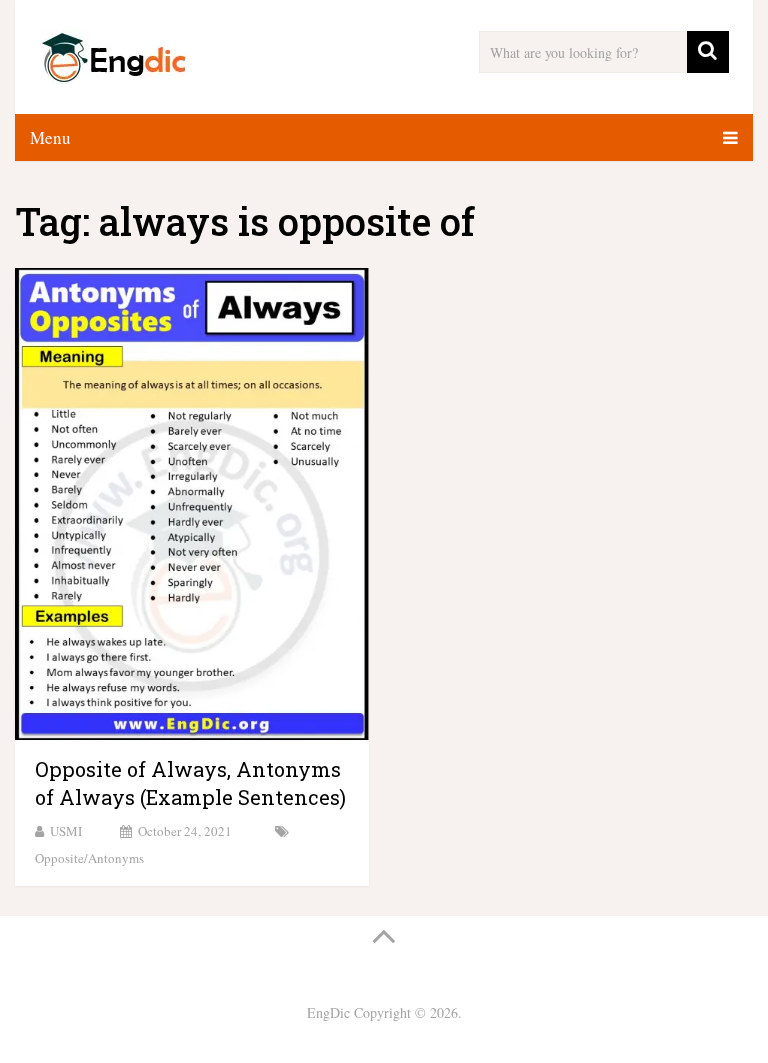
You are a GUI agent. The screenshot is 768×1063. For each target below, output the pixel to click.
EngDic (328, 1012)
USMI (66, 831)
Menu (50, 137)
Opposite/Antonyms (89, 858)
